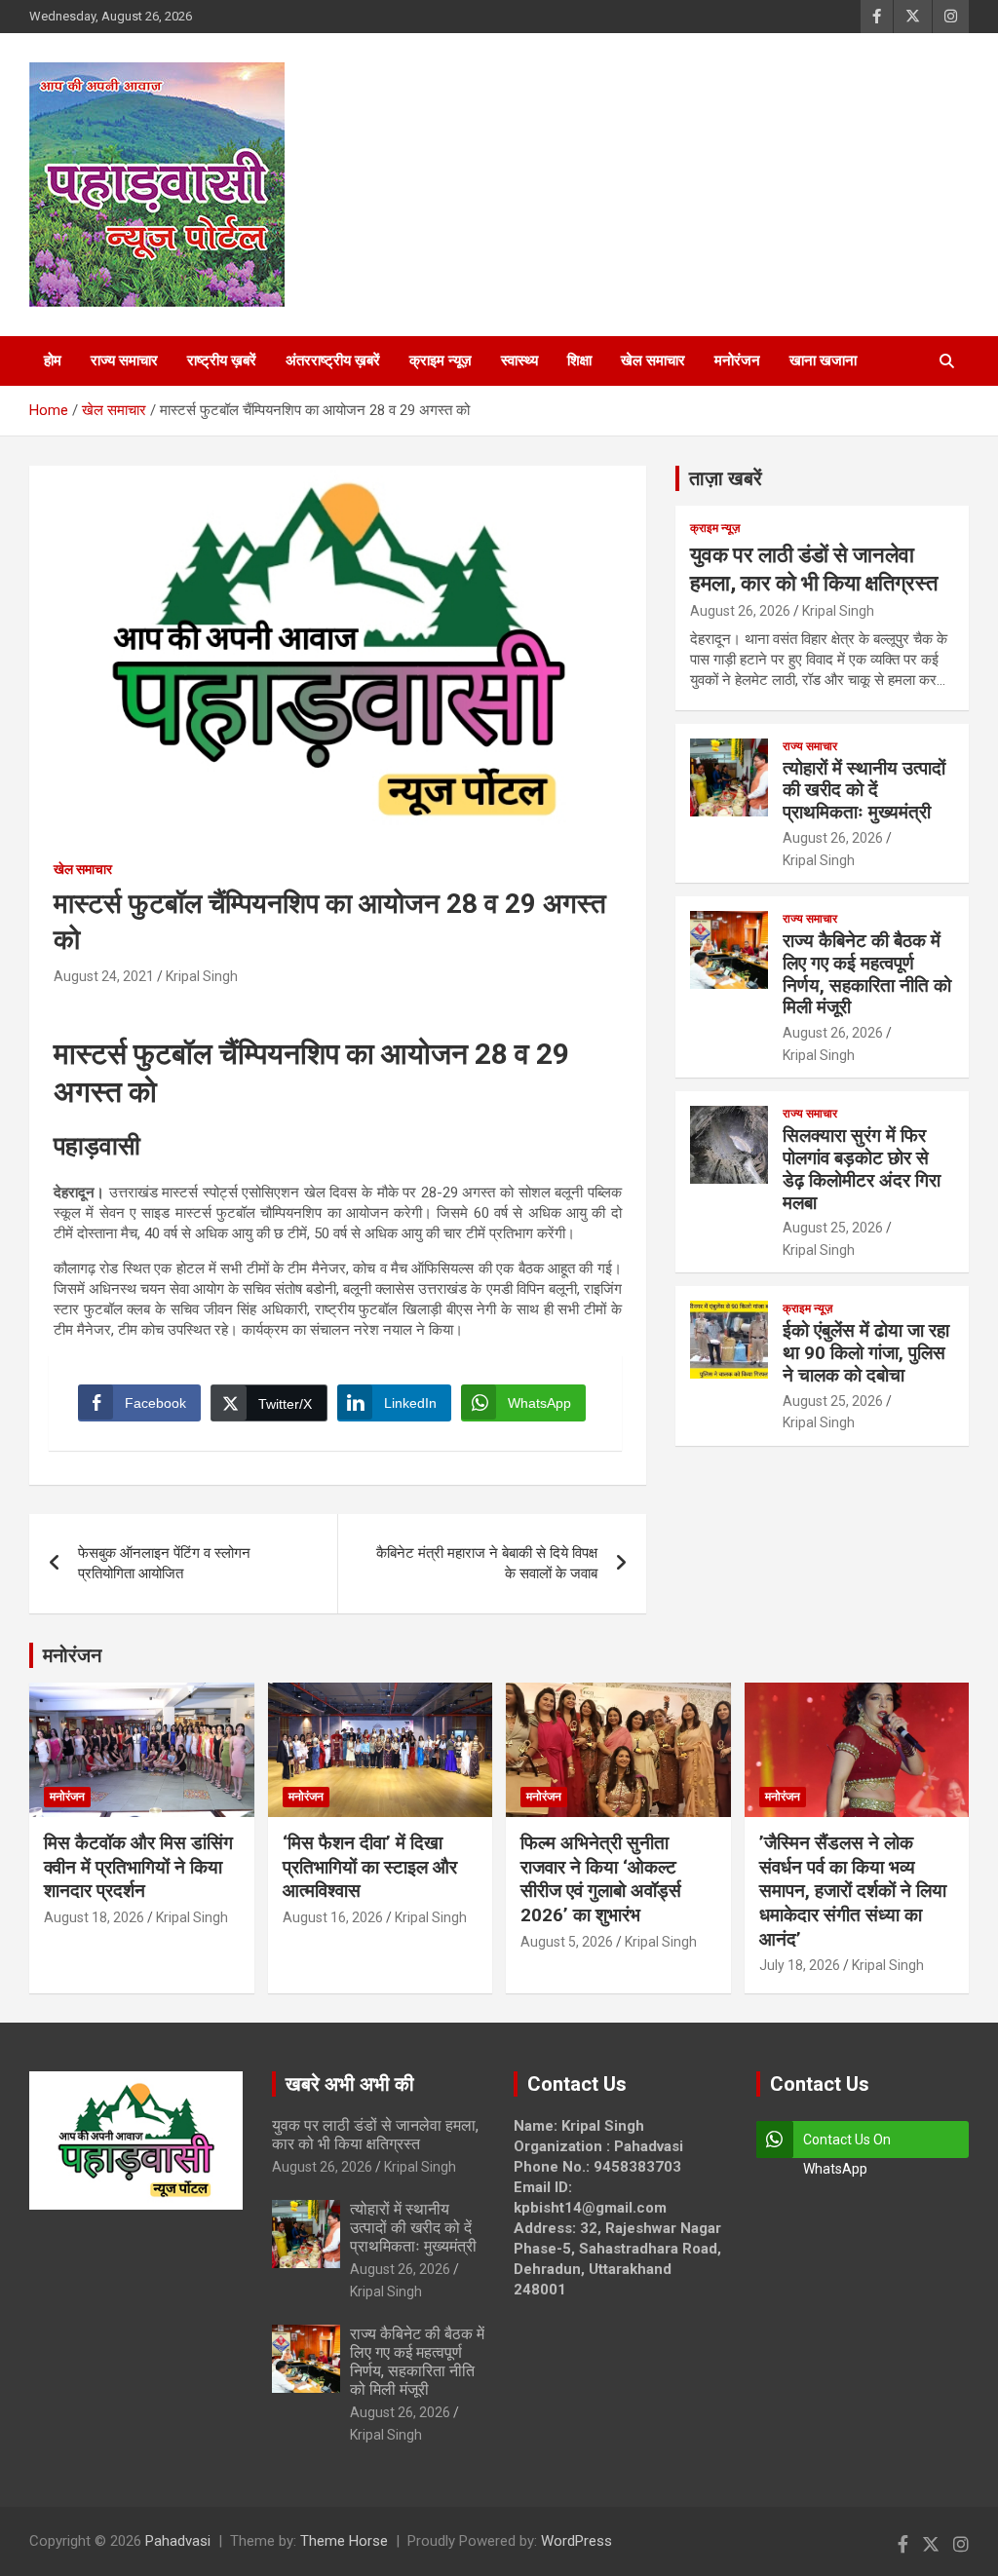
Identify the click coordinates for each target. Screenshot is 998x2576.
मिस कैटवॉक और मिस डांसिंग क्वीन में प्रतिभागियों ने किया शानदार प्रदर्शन (138, 1867)
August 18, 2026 (94, 1917)
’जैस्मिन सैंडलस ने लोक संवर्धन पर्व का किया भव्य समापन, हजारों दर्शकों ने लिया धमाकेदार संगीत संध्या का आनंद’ (853, 1891)
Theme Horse (344, 2541)
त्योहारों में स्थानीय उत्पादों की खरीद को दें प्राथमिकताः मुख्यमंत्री (864, 791)
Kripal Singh (202, 976)
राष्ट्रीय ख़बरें (222, 360)
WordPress (576, 2541)
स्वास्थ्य (519, 360)
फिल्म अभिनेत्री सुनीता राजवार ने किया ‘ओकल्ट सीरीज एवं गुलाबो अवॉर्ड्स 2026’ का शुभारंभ (601, 1879)
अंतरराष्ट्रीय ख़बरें (333, 360)
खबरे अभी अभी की (350, 2084)
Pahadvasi (178, 2541)
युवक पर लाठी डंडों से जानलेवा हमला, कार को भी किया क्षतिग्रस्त (375, 2135)
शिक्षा (579, 360)
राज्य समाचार (124, 360)
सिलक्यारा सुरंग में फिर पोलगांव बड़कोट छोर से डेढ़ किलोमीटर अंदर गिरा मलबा (862, 1169)
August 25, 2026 (833, 1228)
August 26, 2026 (740, 611)
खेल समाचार (653, 360)
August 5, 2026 (567, 1942)
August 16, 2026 (333, 1917)
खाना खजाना (823, 360)
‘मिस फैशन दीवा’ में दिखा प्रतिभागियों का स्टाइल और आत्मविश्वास (370, 1867)
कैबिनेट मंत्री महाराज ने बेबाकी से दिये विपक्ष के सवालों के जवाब (487, 1563)
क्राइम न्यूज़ (441, 360)
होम (53, 360)
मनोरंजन (737, 360)
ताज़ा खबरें (726, 478)
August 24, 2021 (104, 976)
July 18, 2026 (800, 1965)
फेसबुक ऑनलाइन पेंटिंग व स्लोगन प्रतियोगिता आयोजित (164, 1563)
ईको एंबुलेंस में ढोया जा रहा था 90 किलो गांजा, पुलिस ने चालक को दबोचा (866, 1353)
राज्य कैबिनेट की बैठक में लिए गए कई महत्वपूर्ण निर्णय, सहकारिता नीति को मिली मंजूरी (867, 974)
